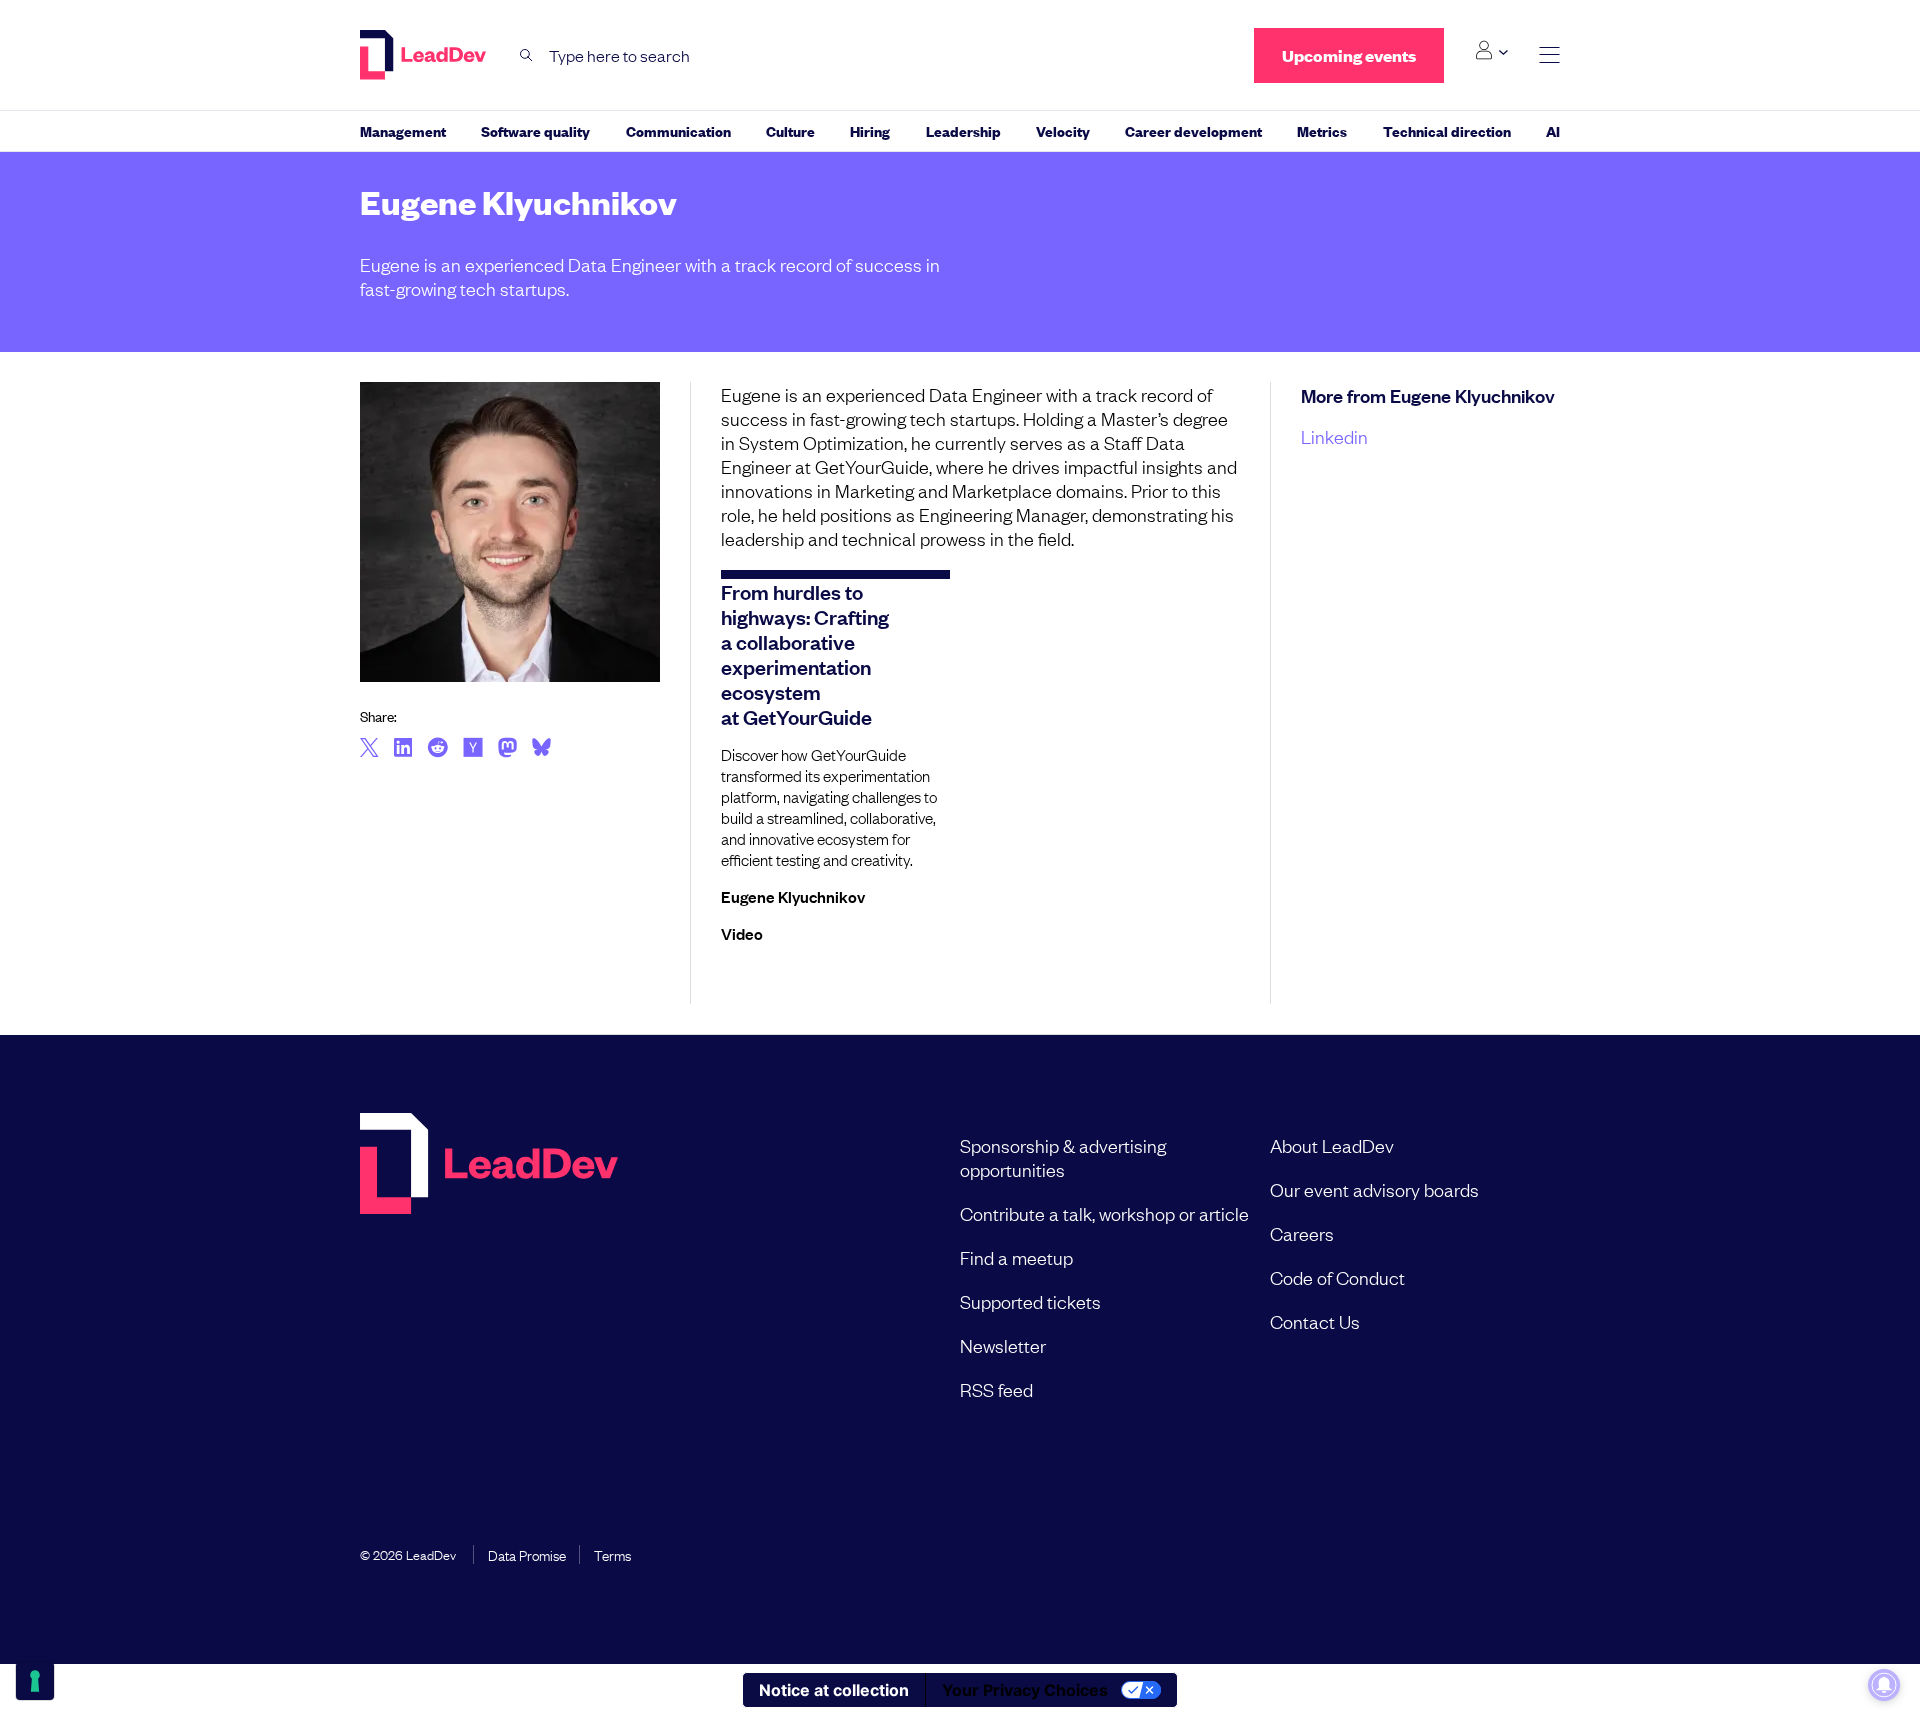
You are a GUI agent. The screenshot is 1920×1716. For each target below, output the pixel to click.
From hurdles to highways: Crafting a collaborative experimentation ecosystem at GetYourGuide (805, 653)
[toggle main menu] (1549, 55)
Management (403, 130)
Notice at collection (834, 1690)
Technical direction (1447, 130)
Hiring (870, 130)
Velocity (1063, 130)
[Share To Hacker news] (473, 749)
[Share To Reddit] (437, 750)
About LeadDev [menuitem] (1332, 1145)
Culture (790, 130)
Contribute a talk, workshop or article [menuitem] (1104, 1213)
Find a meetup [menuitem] (1016, 1257)
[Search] (526, 55)
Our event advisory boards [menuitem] (1374, 1189)
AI (1553, 130)
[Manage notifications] (1884, 1685)
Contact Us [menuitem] (1315, 1321)
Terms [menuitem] (612, 1554)
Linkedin (1334, 436)
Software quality (535, 130)
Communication (678, 130)
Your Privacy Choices (1025, 1690)
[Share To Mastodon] (507, 750)
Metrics (1322, 130)
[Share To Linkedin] (403, 749)
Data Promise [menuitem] (527, 1554)
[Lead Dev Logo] (425, 55)
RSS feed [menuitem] (996, 1389)
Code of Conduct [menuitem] (1337, 1277)
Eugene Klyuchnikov (793, 896)
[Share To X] (369, 749)
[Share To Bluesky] (541, 750)
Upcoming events (1349, 55)
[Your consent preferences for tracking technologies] (35, 1681)
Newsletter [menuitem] (1003, 1345)
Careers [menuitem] (1302, 1233)
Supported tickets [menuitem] (1030, 1301)
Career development (1193, 130)
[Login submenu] (1491, 51)
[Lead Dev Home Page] (489, 1267)
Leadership (963, 130)
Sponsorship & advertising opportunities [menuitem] (1063, 1157)
